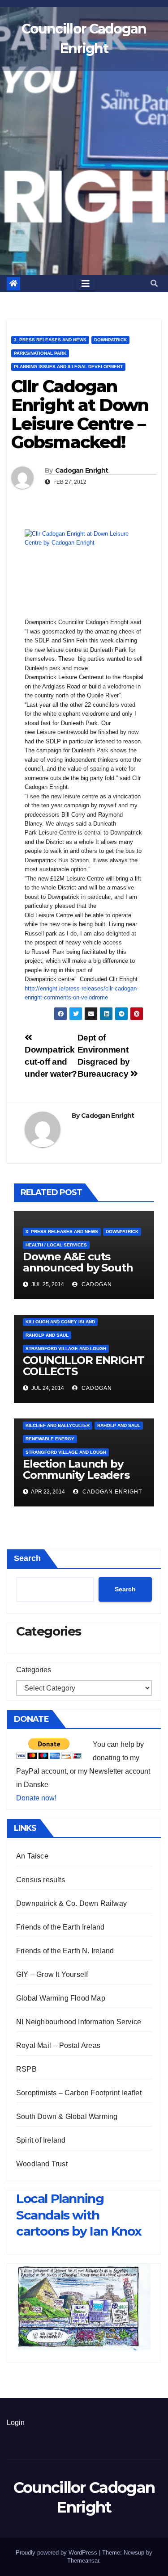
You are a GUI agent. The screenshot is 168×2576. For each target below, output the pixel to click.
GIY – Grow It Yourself (52, 1974)
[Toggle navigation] (86, 284)
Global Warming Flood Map (61, 1998)
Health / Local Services (56, 1245)
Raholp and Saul (47, 1335)
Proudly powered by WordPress (57, 2553)
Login (16, 2423)
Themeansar (83, 2561)
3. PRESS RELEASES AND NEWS (50, 340)
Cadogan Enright (82, 470)
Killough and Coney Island (60, 1322)
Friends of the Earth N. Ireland (65, 1951)
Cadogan (96, 1284)
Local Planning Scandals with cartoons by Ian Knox (79, 2215)
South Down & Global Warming (67, 2117)
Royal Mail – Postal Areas (58, 2045)
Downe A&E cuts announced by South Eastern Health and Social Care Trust (78, 1273)
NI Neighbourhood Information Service (79, 2022)
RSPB (26, 2069)
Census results (41, 1880)
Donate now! (36, 1798)
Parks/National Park (40, 353)
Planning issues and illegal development (68, 367)
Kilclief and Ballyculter (58, 1425)
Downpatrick (110, 340)
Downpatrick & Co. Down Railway (71, 1903)
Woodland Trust (42, 2164)
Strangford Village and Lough (66, 1349)
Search (27, 1558)
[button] (154, 283)
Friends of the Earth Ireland (60, 1927)
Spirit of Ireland (41, 2140)
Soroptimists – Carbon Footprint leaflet (79, 2093)
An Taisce (32, 1856)
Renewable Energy (50, 1439)
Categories (34, 1670)
